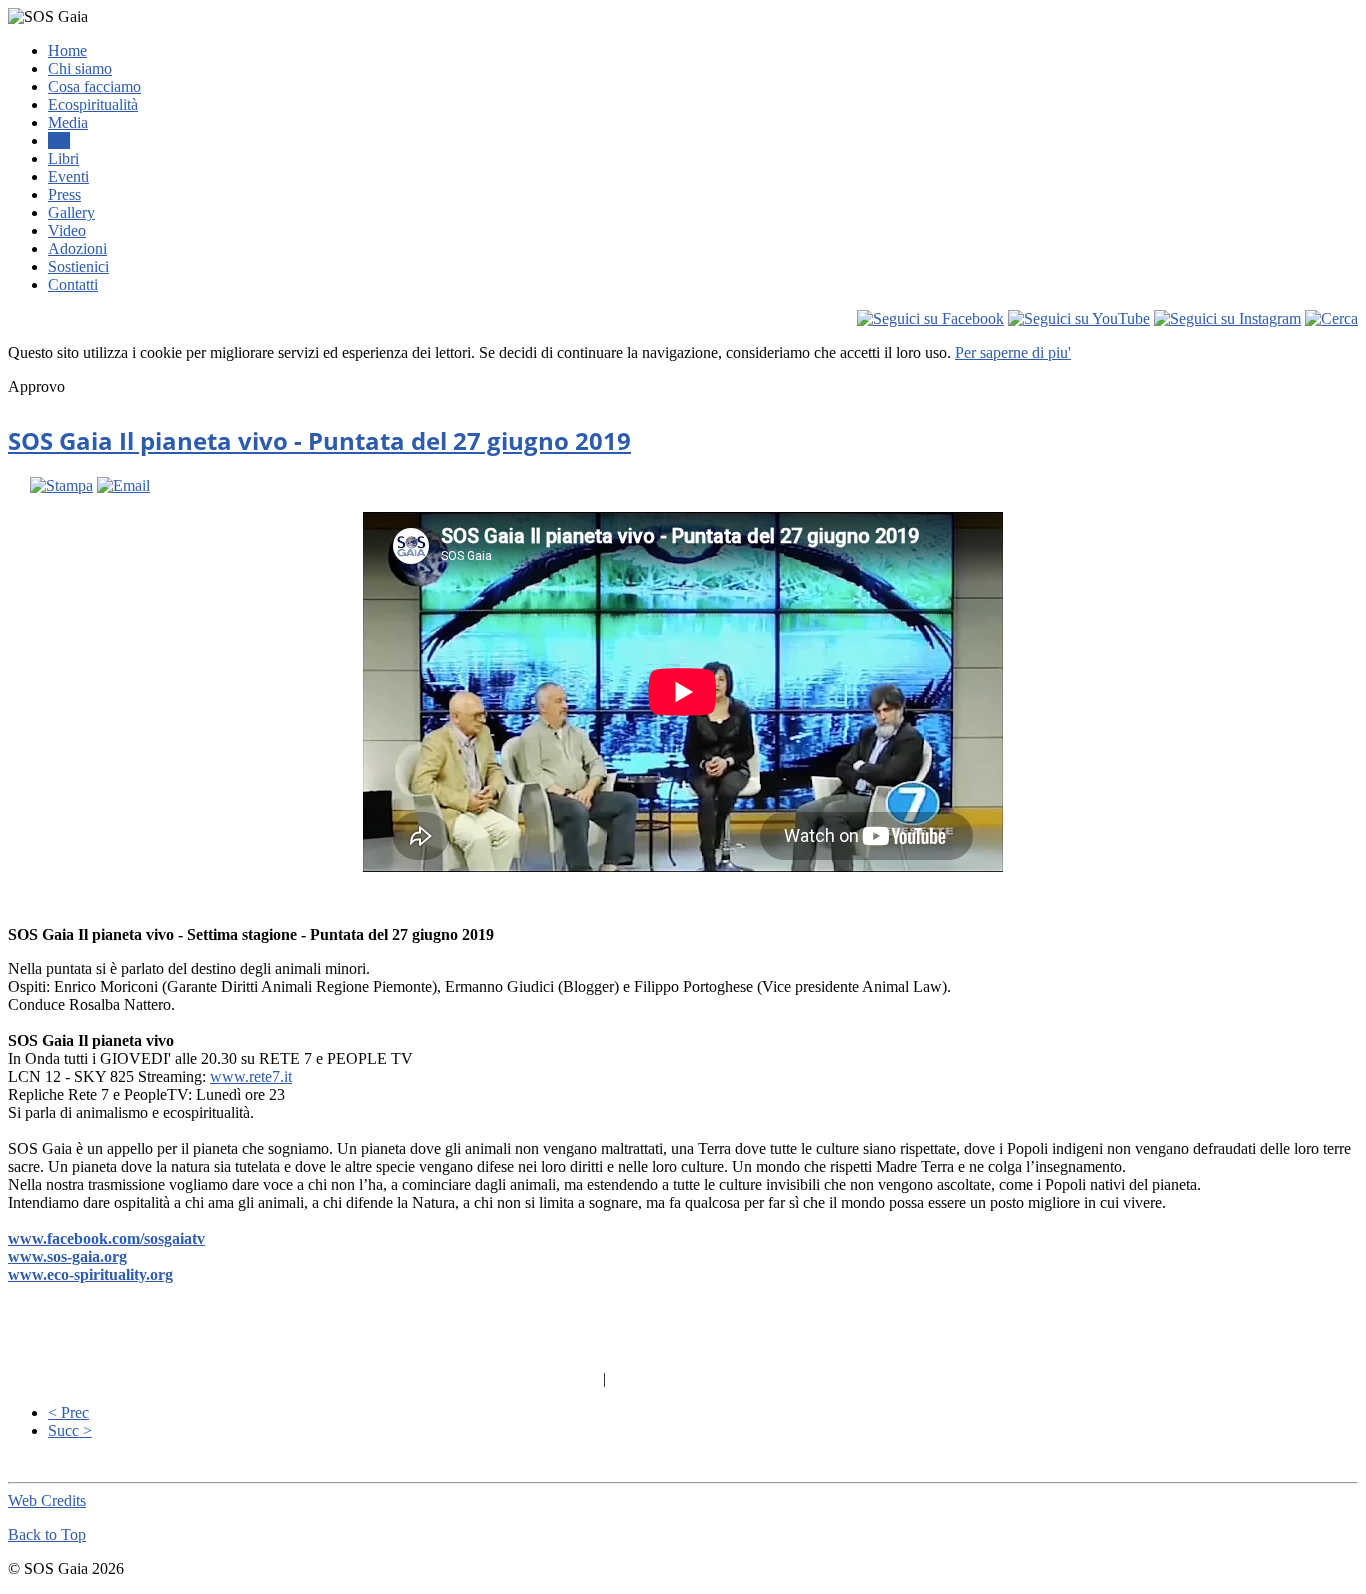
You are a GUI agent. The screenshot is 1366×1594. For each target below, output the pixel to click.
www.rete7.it (251, 1076)
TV (59, 140)
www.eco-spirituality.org (90, 1274)
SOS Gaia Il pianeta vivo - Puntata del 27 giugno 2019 (319, 440)
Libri (63, 158)
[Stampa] (61, 485)
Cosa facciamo (94, 86)
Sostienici (78, 266)
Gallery (71, 212)
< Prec (68, 1412)
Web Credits (47, 1500)
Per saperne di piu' (1013, 352)
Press (64, 194)
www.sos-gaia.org (67, 1256)
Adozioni (77, 248)
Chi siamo (80, 68)
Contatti (73, 284)
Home (67, 50)
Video (67, 230)
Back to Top (47, 1534)
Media (68, 122)
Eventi (68, 176)
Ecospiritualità (93, 104)
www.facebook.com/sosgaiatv (106, 1238)
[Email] (123, 485)
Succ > (70, 1430)
